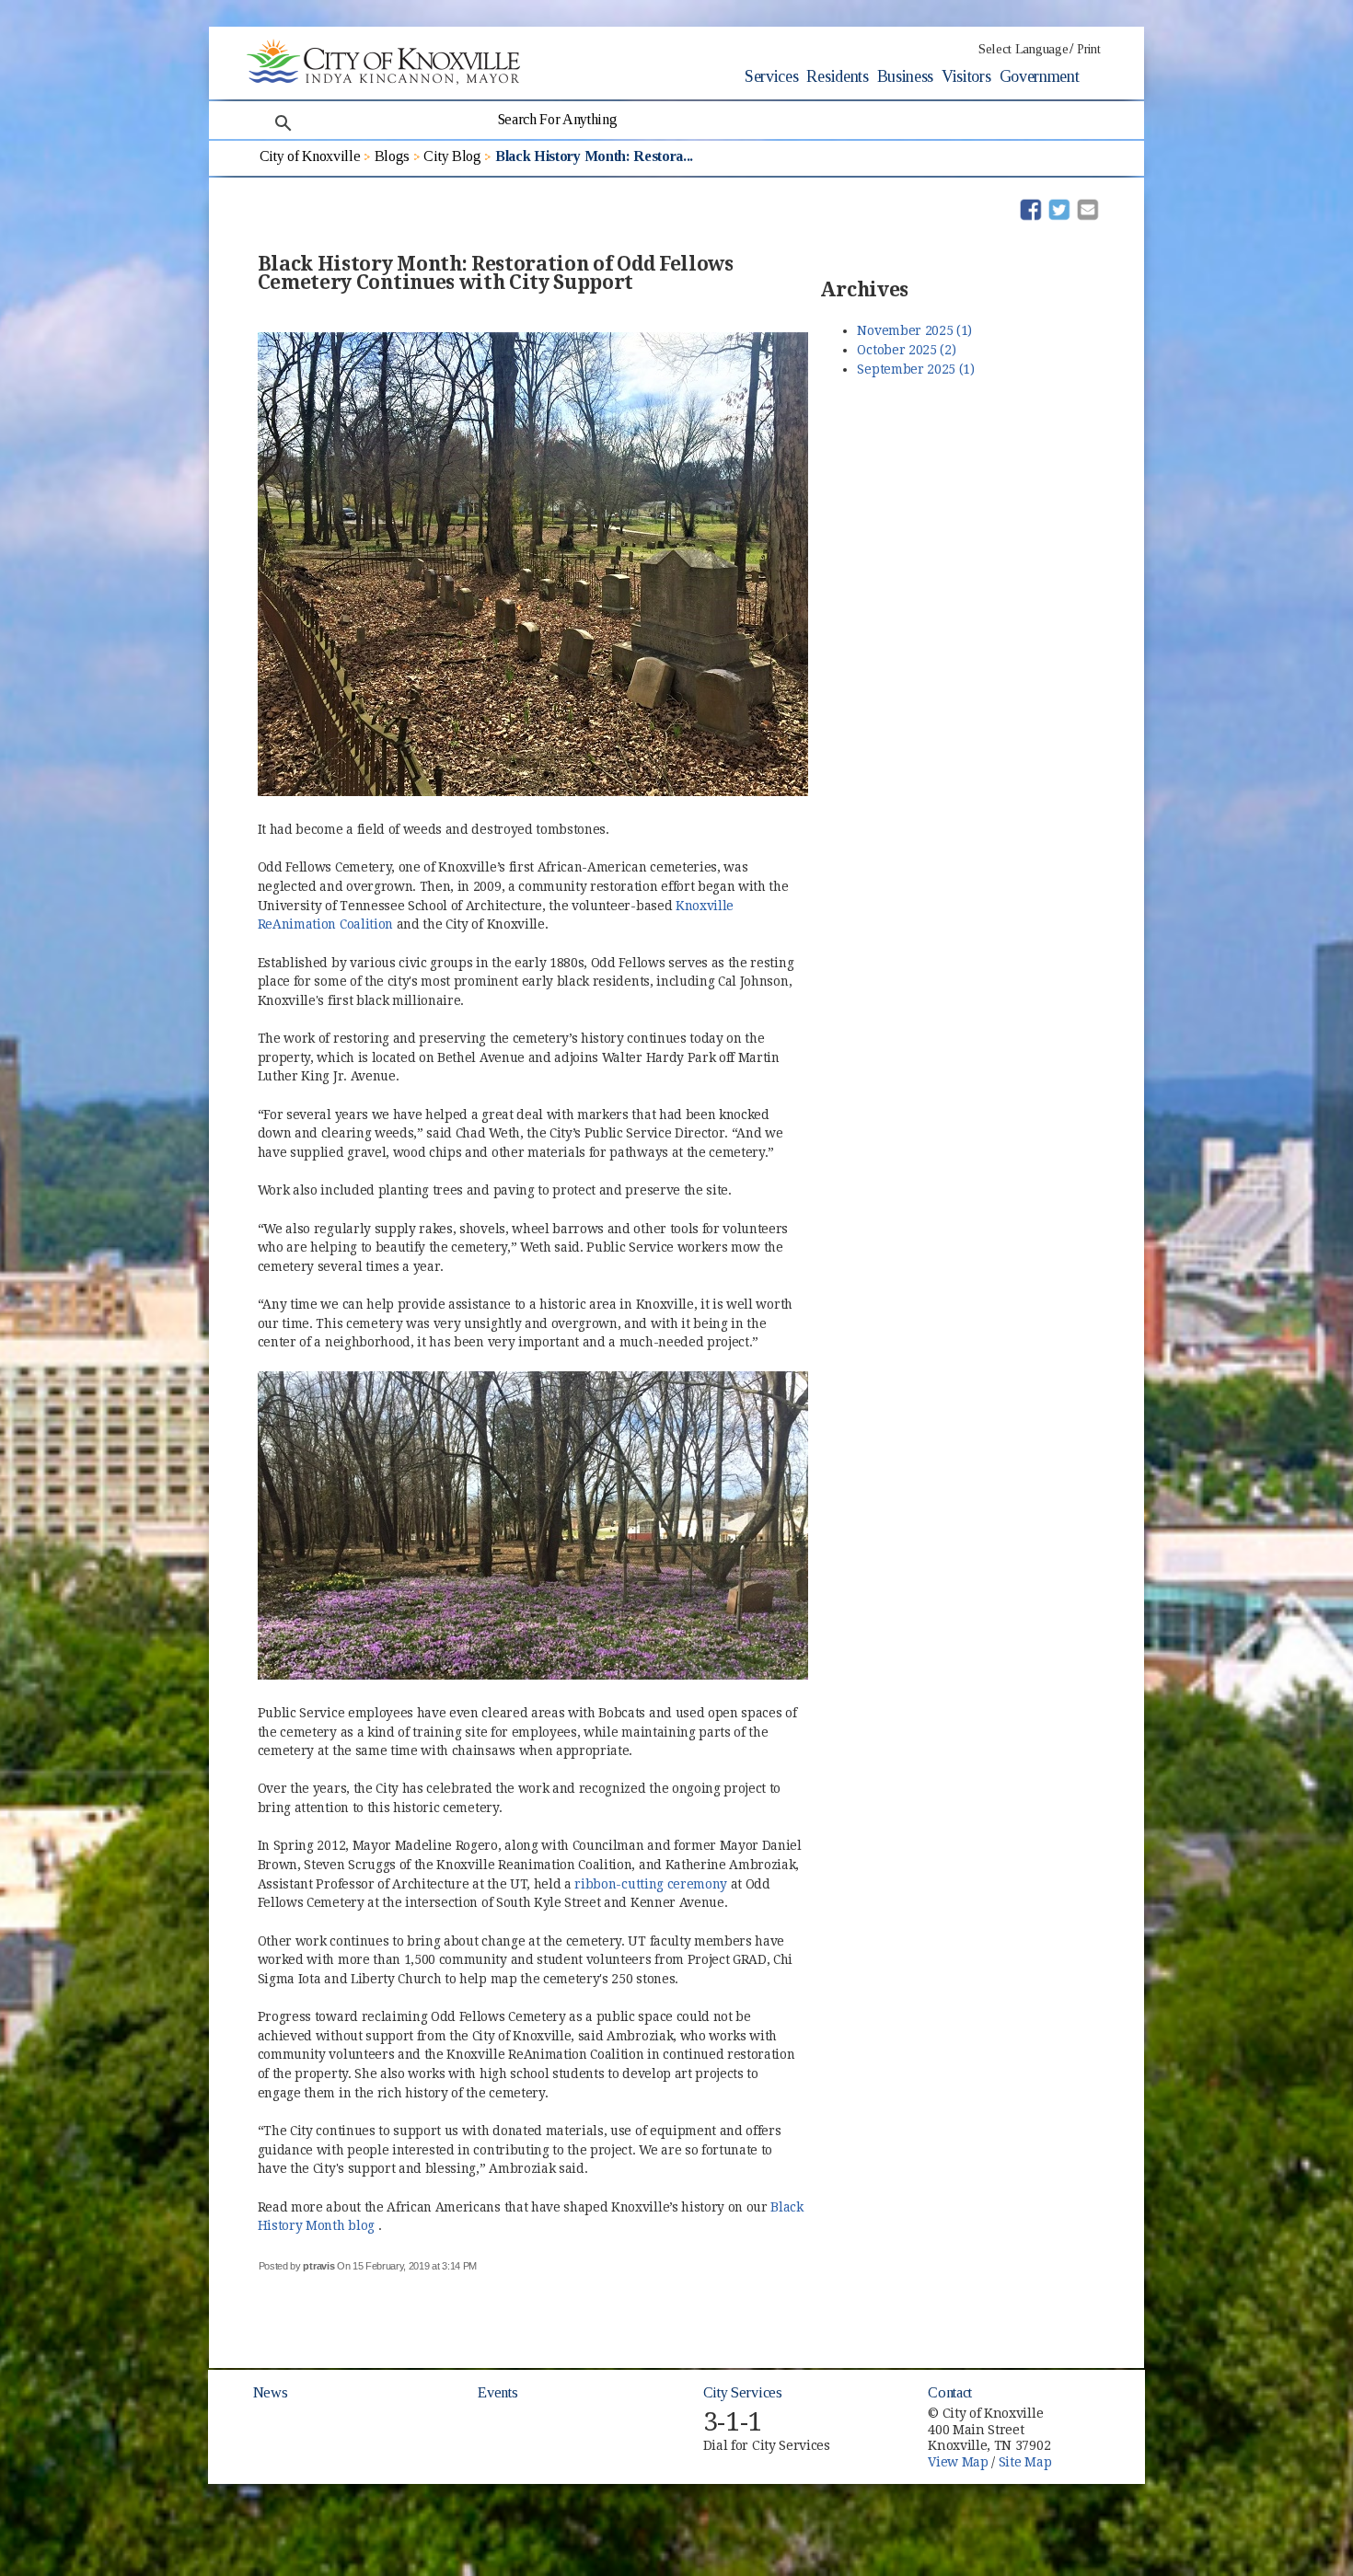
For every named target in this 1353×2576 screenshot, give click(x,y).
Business (905, 76)
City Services (743, 2392)
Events (497, 2392)
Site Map (1025, 2462)
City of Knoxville (310, 156)
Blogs (392, 156)
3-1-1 (733, 2422)
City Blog (452, 156)
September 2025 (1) (915, 369)
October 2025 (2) (906, 350)
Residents (837, 76)
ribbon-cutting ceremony (652, 1884)
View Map (958, 2462)
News (271, 2392)
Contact (950, 2392)
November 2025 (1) (914, 330)
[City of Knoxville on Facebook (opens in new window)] (1096, 2405)
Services (771, 76)
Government (1040, 76)
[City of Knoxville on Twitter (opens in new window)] (1096, 2426)
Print (1088, 49)
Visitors (966, 76)
